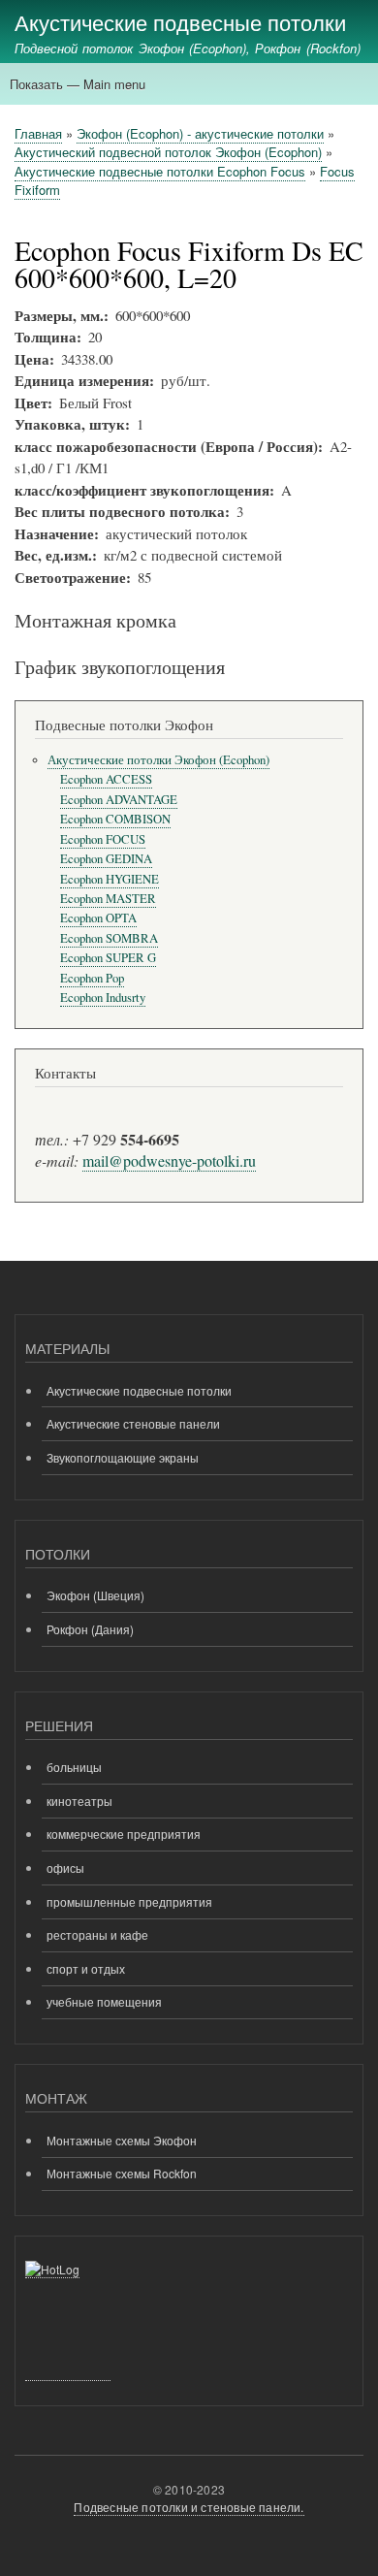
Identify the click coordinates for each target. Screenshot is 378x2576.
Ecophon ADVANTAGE (119, 800)
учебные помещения (104, 2001)
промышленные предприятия (129, 1901)
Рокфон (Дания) (90, 1629)
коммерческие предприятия (124, 1834)
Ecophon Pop (92, 978)
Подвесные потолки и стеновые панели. (189, 2507)
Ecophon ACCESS (106, 779)
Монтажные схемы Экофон (122, 2140)
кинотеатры (79, 1801)
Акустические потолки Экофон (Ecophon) (158, 760)
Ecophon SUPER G (108, 958)
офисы (65, 1868)
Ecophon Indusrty (103, 998)
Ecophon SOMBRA (109, 938)
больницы (74, 1767)
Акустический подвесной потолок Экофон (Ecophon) (168, 152)
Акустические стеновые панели (133, 1423)
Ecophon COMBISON (115, 819)
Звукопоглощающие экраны (123, 1457)
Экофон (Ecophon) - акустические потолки (200, 133)
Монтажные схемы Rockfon (122, 2173)
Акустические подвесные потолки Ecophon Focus (160, 171)
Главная (38, 133)
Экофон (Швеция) (95, 1595)
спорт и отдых (86, 1968)
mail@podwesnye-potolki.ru (169, 1160)
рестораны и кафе (97, 1934)
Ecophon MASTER (108, 899)
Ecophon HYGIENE (110, 879)
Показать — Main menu (78, 84)
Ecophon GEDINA (106, 859)
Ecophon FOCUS (103, 839)
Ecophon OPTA (98, 918)
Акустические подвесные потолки (180, 21)
